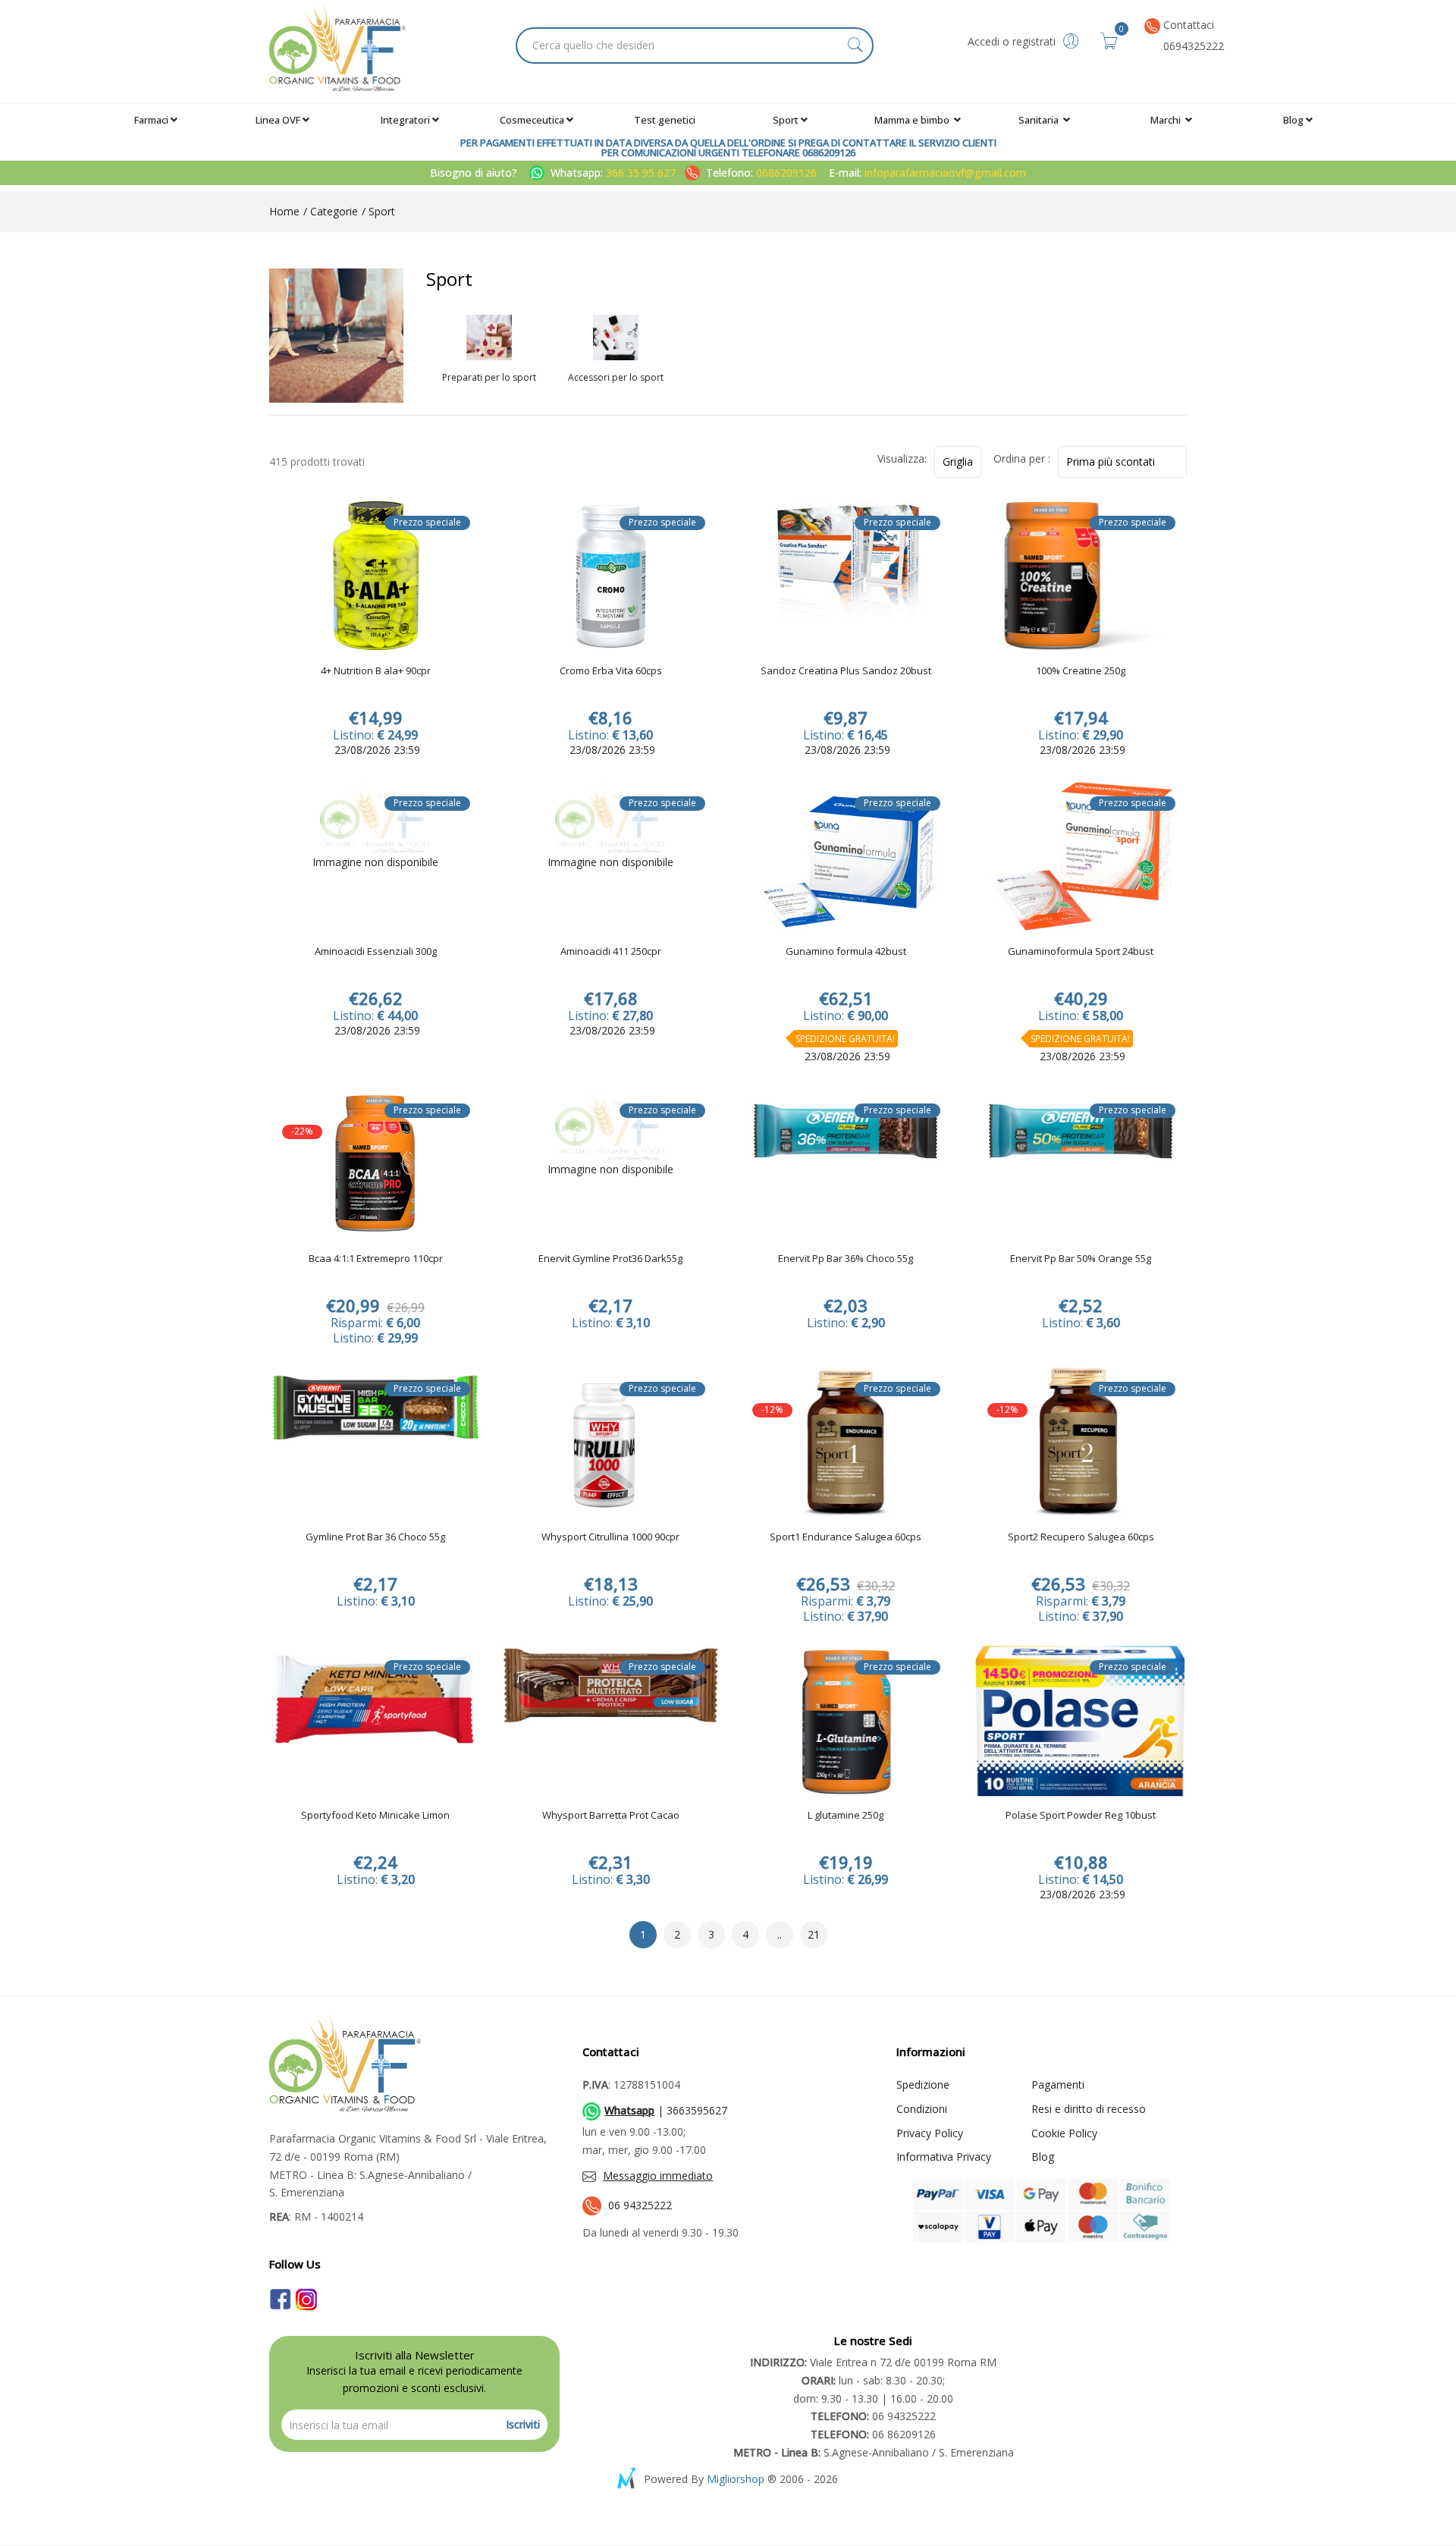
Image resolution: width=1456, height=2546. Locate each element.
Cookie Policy (1064, 2133)
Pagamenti (1058, 2085)
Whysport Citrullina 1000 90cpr (610, 1537)
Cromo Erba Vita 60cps (611, 671)
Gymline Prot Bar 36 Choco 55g (375, 1537)
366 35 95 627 (642, 173)
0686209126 (786, 173)
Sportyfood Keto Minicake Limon (375, 1816)
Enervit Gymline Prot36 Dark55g (610, 1259)
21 (814, 1934)
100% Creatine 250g (1081, 671)
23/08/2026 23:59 (376, 750)
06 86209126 (873, 2434)
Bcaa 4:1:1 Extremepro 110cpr (376, 1259)
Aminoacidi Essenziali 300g (376, 952)
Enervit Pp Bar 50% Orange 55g (1081, 1259)
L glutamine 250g (846, 1816)
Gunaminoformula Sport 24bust (1081, 952)
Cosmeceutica (532, 120)
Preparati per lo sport (489, 378)
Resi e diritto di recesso (1089, 2109)
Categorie (333, 211)
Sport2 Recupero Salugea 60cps (1081, 1537)
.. (780, 1934)
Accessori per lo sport (616, 378)
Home (284, 211)
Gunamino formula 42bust (846, 952)
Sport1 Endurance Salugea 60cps (846, 1537)
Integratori (405, 120)
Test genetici (665, 120)
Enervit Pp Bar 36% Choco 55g (846, 1259)
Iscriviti (523, 2424)
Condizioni (922, 2109)
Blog (1293, 120)
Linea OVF (278, 120)
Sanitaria (1040, 120)
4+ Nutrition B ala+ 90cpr (376, 671)
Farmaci (151, 120)
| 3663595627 (666, 2110)
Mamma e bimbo (913, 120)
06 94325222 (640, 2205)
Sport (786, 120)
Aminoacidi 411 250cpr (611, 952)
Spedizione (923, 2085)
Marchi (1167, 120)
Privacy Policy (930, 2133)
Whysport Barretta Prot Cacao (611, 1816)
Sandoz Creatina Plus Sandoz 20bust (846, 671)
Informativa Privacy (944, 2157)
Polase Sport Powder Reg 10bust (1081, 1816)
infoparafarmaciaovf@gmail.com (945, 173)
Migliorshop (736, 2479)
